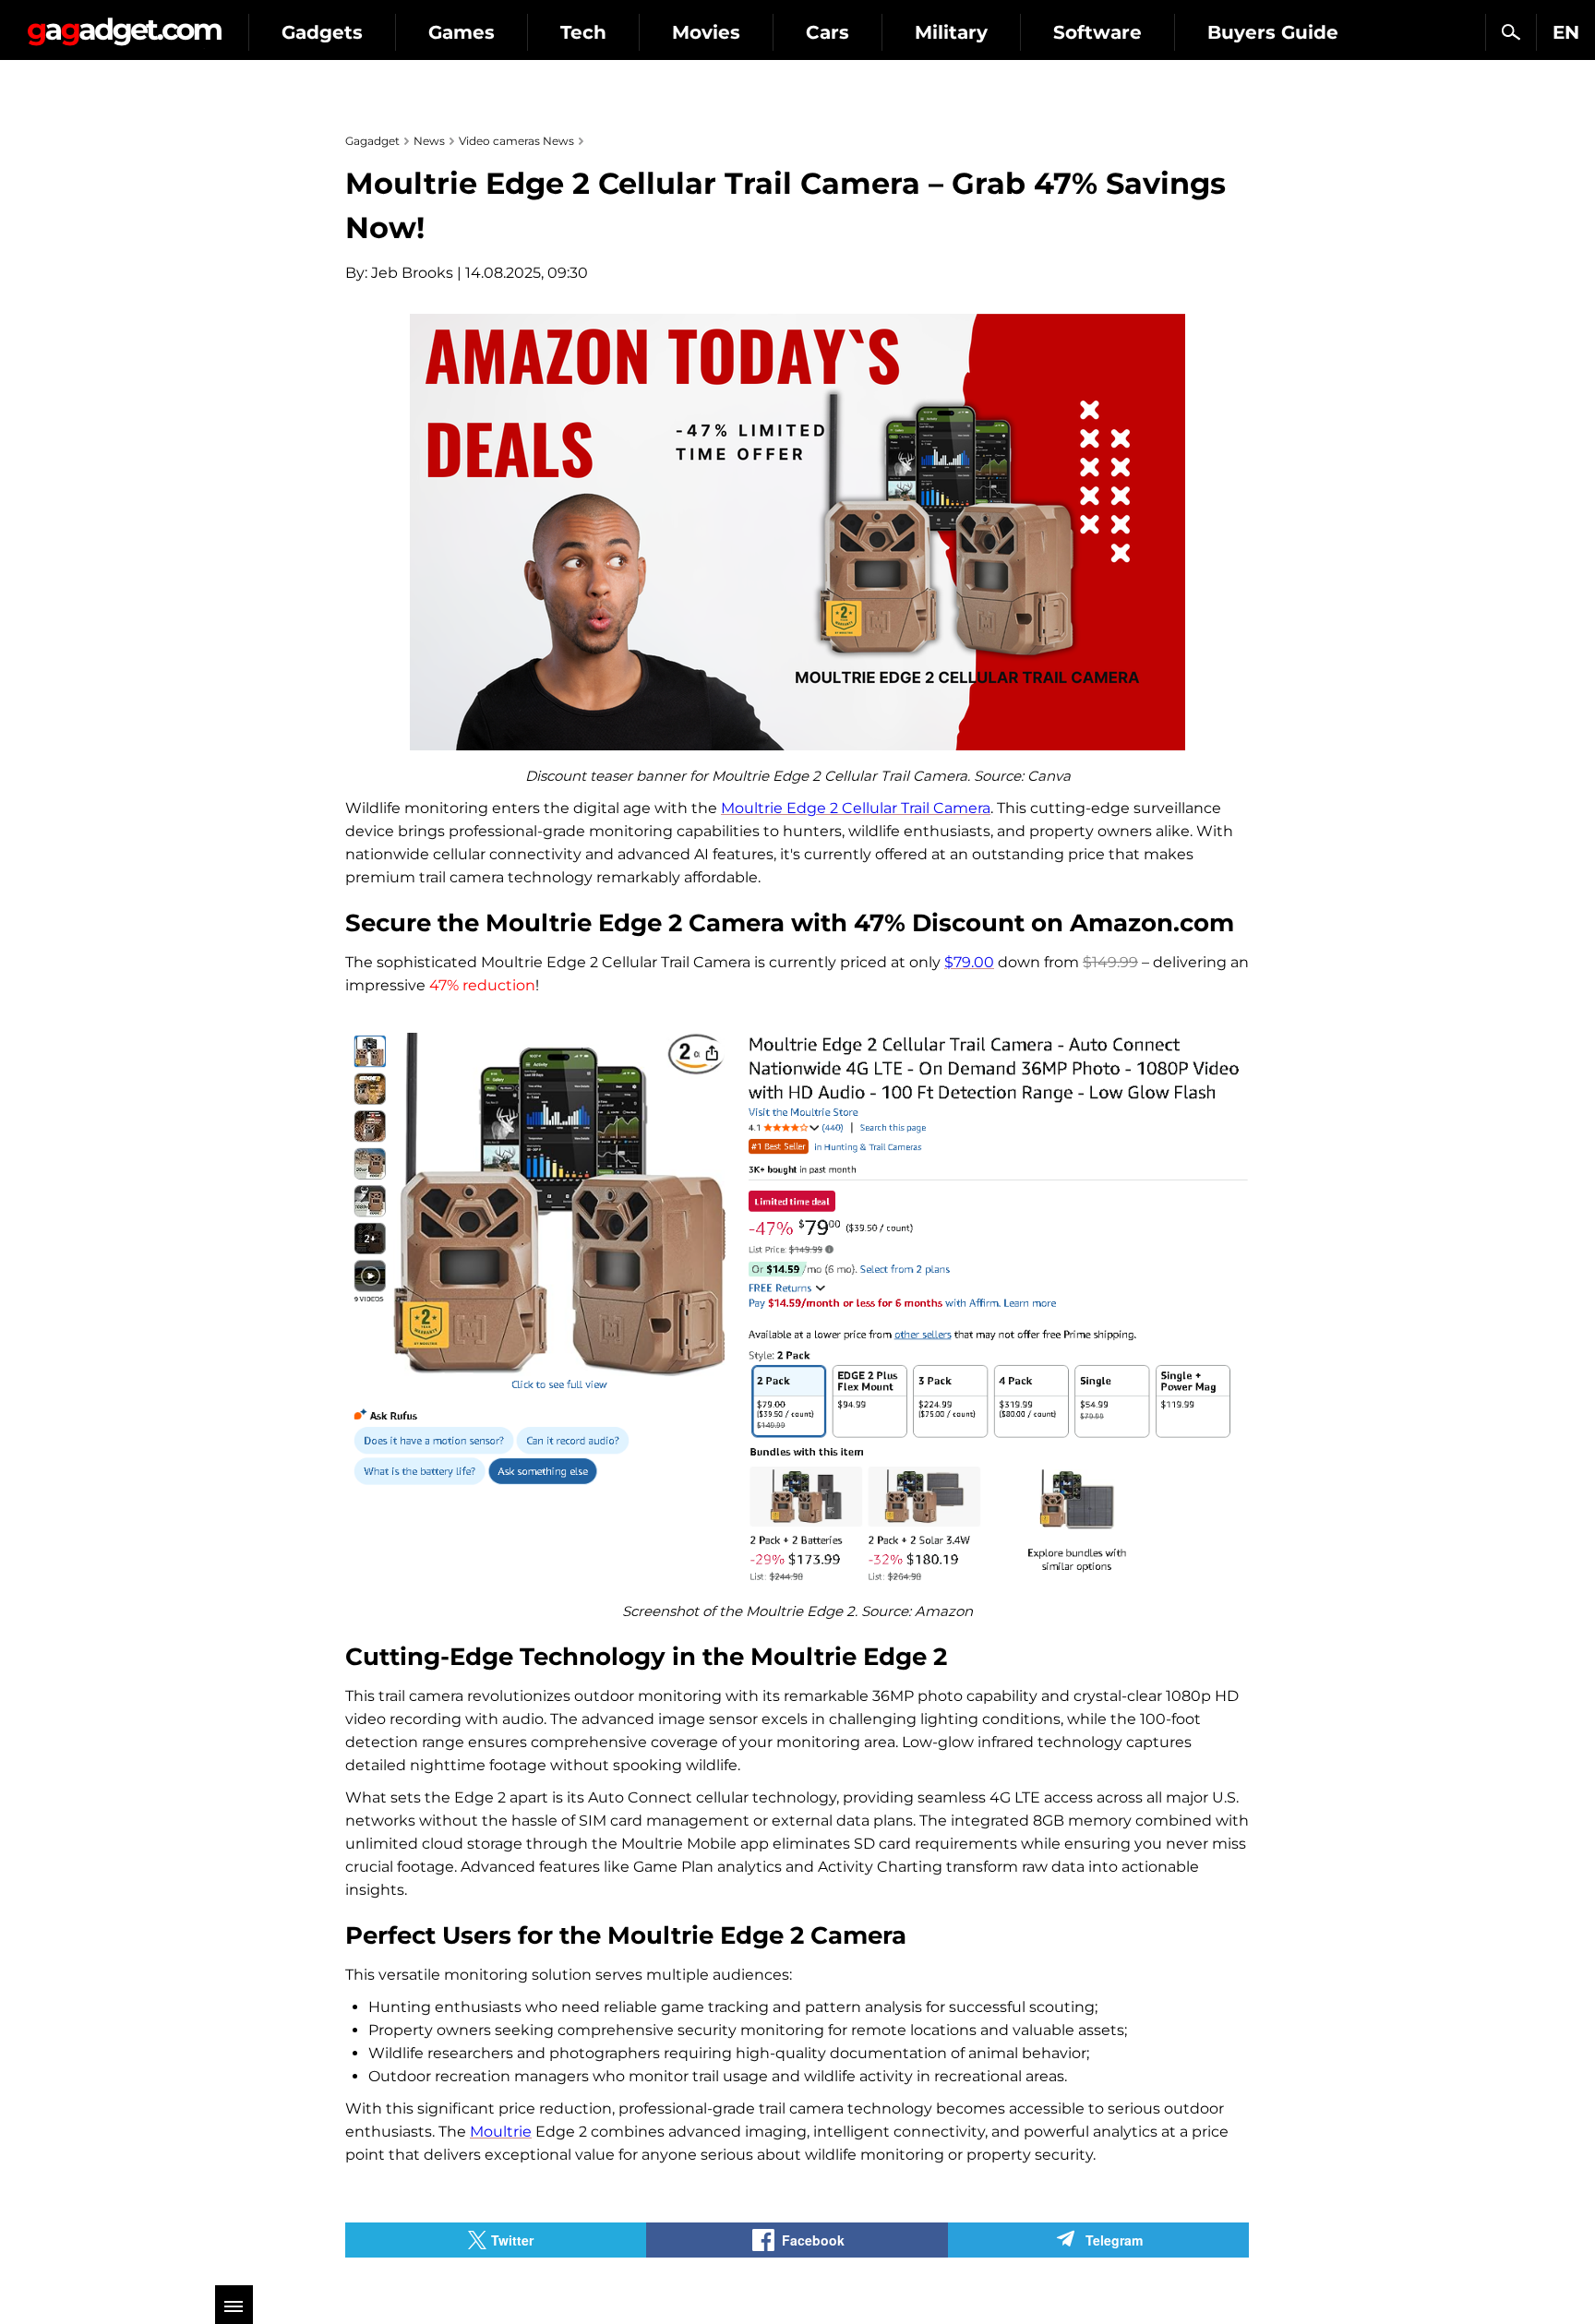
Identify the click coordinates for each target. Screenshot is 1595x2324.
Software (1097, 32)
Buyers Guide (1273, 32)
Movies (706, 32)
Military (951, 32)
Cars (827, 32)
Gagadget (124, 24)
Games (462, 32)
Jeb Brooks (412, 273)
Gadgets (322, 32)
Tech (583, 32)
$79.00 (969, 962)
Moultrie (501, 2132)
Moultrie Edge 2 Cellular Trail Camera (856, 808)
